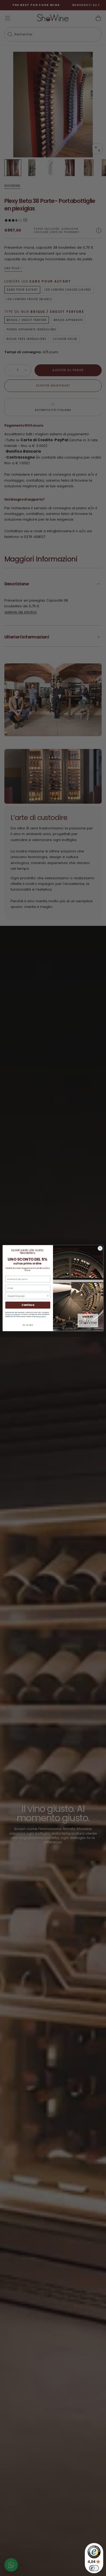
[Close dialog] (100, 1248)
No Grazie (28, 1325)
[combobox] (27, 1296)
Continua (28, 1305)
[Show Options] (48, 1296)
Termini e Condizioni (13, 1314)
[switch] (94, 2568)
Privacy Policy (41, 1316)
